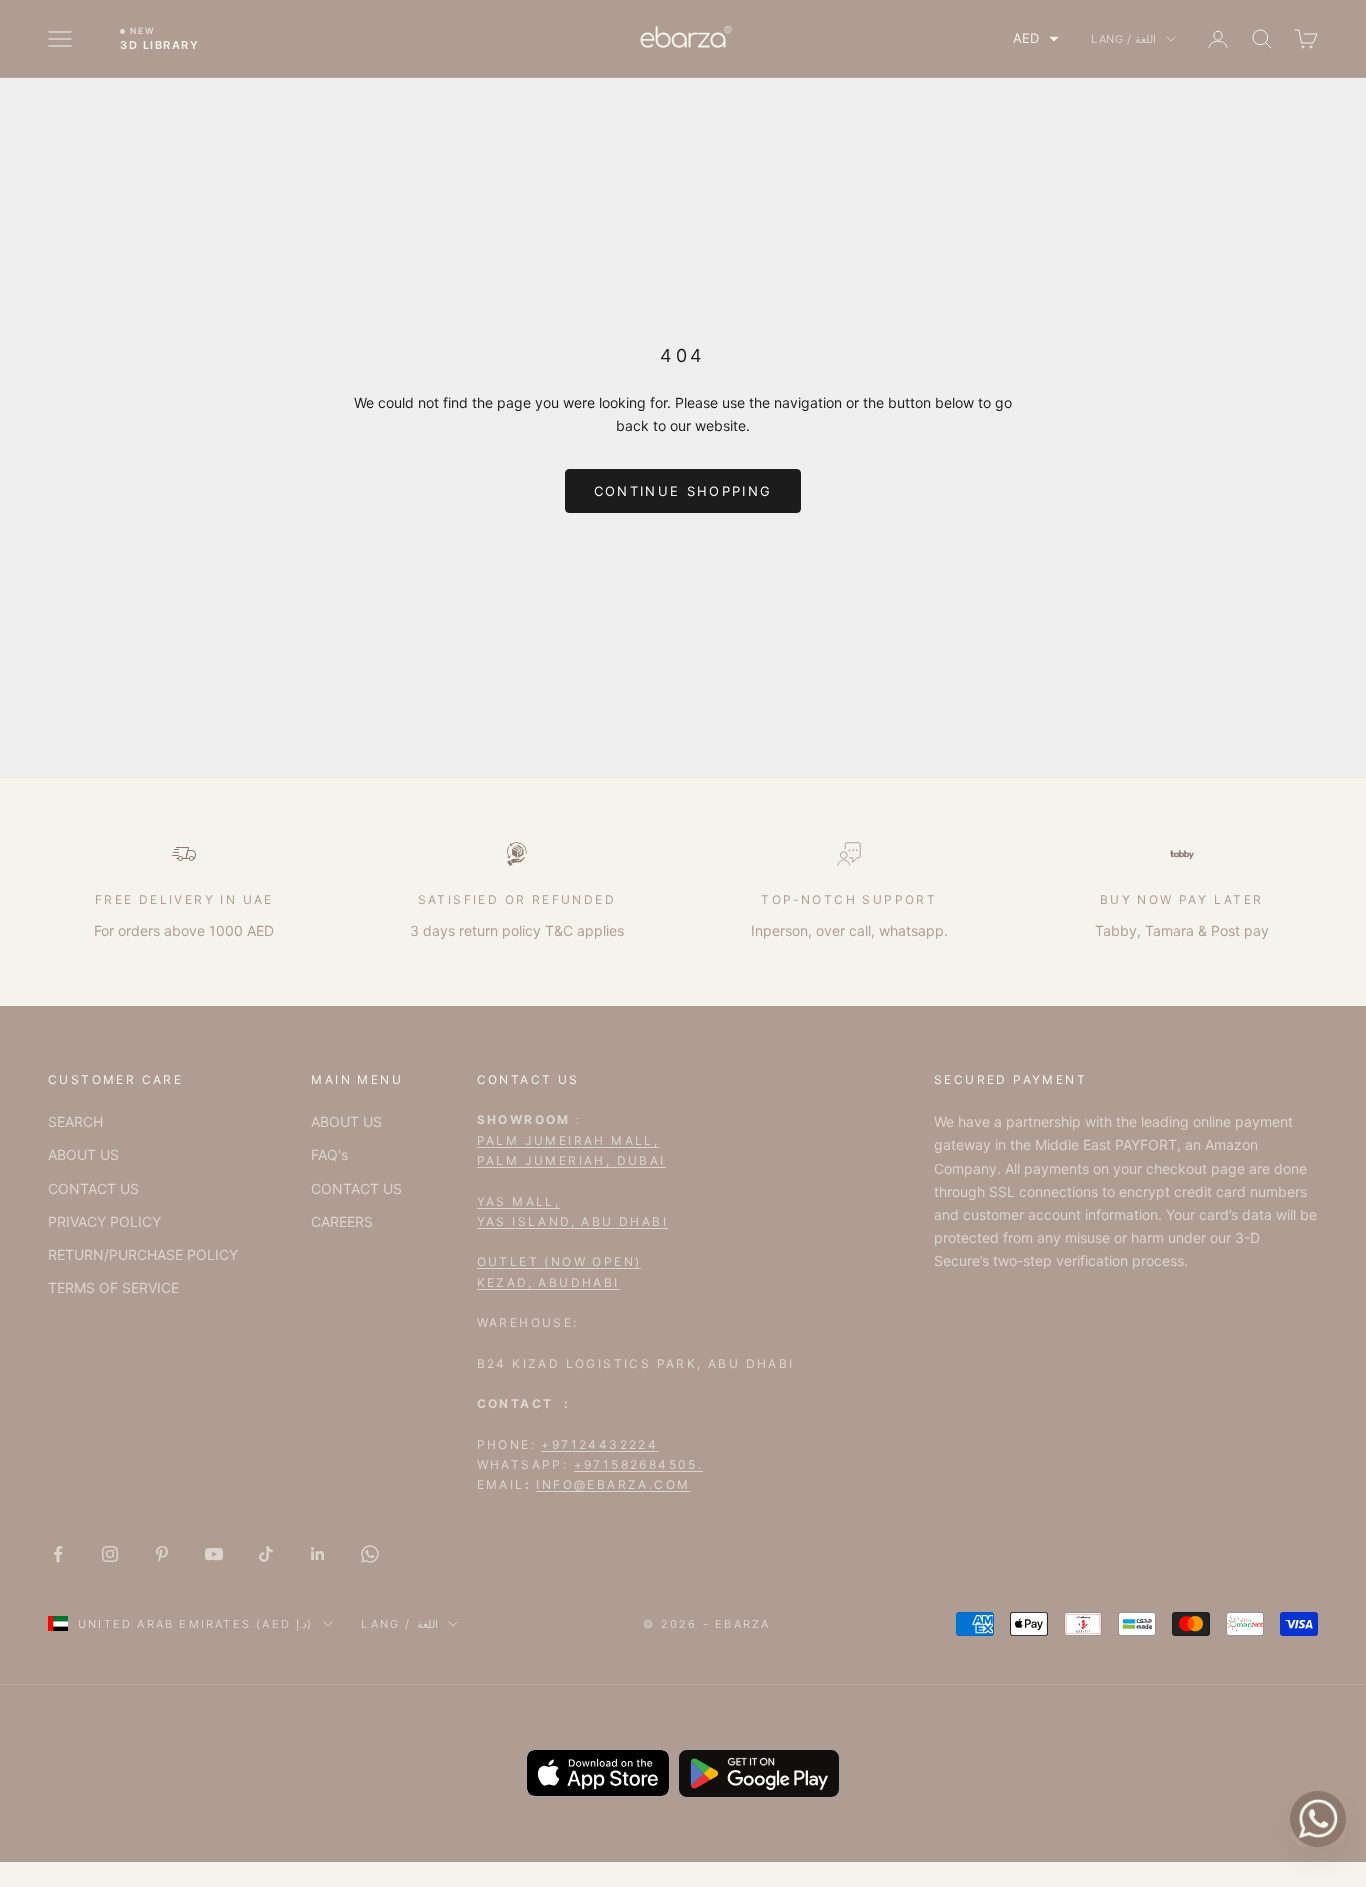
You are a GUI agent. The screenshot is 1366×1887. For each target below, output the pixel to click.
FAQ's (329, 1154)
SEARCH (75, 1121)
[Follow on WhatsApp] (370, 1554)
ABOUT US (83, 1154)
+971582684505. (639, 1464)
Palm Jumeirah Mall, (568, 1140)
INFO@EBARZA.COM (613, 1484)
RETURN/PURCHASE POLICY (143, 1254)
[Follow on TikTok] (266, 1554)
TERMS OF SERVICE (113, 1287)
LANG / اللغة (1123, 39)
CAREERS (342, 1221)
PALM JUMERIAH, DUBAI (571, 1160)
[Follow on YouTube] (214, 1554)
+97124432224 (599, 1444)
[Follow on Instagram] (110, 1554)
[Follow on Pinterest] (162, 1554)
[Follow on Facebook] (58, 1554)
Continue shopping (683, 491)
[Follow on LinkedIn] (318, 1554)
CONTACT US (93, 1188)
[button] (1036, 38)
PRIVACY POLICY (104, 1221)
